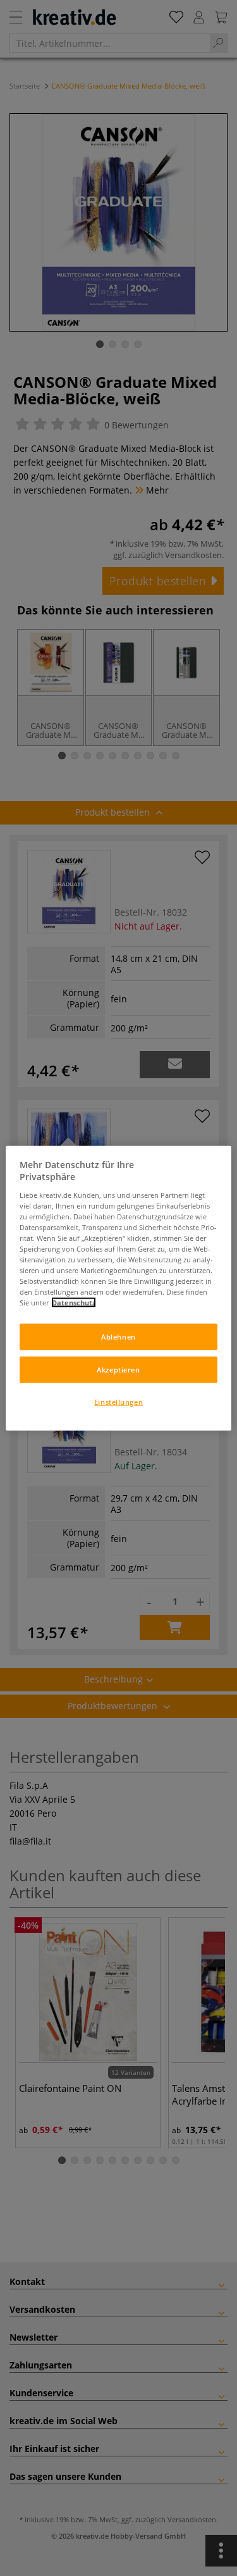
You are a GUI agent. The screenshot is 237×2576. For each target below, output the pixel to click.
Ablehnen (118, 1337)
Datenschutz (74, 1303)
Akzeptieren (118, 1370)
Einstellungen (118, 1402)
